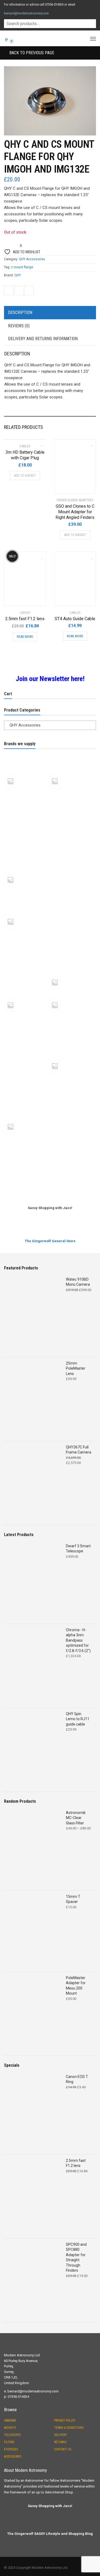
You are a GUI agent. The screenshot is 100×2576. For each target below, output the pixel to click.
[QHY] (26, 1038)
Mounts (10, 2428)
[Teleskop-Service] (70, 1117)
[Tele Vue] (26, 1117)
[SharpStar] (70, 1056)
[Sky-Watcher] (26, 1079)
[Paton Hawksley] (26, 996)
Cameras (10, 2420)
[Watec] (26, 1178)
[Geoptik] (26, 852)
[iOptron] (70, 893)
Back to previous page (31, 53)
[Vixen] (70, 1159)
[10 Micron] (26, 753)
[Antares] (70, 753)
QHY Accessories (32, 259)
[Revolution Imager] (70, 1038)
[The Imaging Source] (70, 1140)
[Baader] (70, 795)
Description (20, 312)
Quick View (69, 486)
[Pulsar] (70, 1019)
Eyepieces (11, 2449)
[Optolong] (70, 973)
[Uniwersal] (26, 1159)
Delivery (61, 2435)
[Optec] (26, 973)
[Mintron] (26, 935)
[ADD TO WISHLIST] (39, 443)
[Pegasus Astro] (70, 996)
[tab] (50, 313)
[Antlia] (26, 772)
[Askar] (70, 772)
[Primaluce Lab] (26, 1019)
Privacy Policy (65, 2420)
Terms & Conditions (69, 2428)
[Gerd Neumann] (70, 852)
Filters (9, 2442)
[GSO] (70, 871)
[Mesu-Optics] (70, 912)
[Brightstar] (26, 814)
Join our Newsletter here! (50, 679)
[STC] (70, 1098)
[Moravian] (26, 954)
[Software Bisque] (70, 1079)
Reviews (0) (19, 326)
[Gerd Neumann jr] (26, 871)
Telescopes (12, 2435)
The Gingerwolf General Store (50, 1241)
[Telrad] (26, 1140)
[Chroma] (26, 833)
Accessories (13, 2457)
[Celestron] (70, 814)
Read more (25, 637)
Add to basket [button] (25, 475)
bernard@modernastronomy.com (26, 13)
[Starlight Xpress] (26, 1098)
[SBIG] (26, 1056)
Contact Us (63, 2449)
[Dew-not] (70, 833)
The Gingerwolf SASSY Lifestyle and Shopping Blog (50, 2534)
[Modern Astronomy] (70, 935)
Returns (60, 2442)
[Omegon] (70, 954)
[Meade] (26, 912)
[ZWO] (70, 1178)
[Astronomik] (26, 795)
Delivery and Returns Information (43, 339)
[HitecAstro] (26, 893)
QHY (18, 275)
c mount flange (22, 267)
